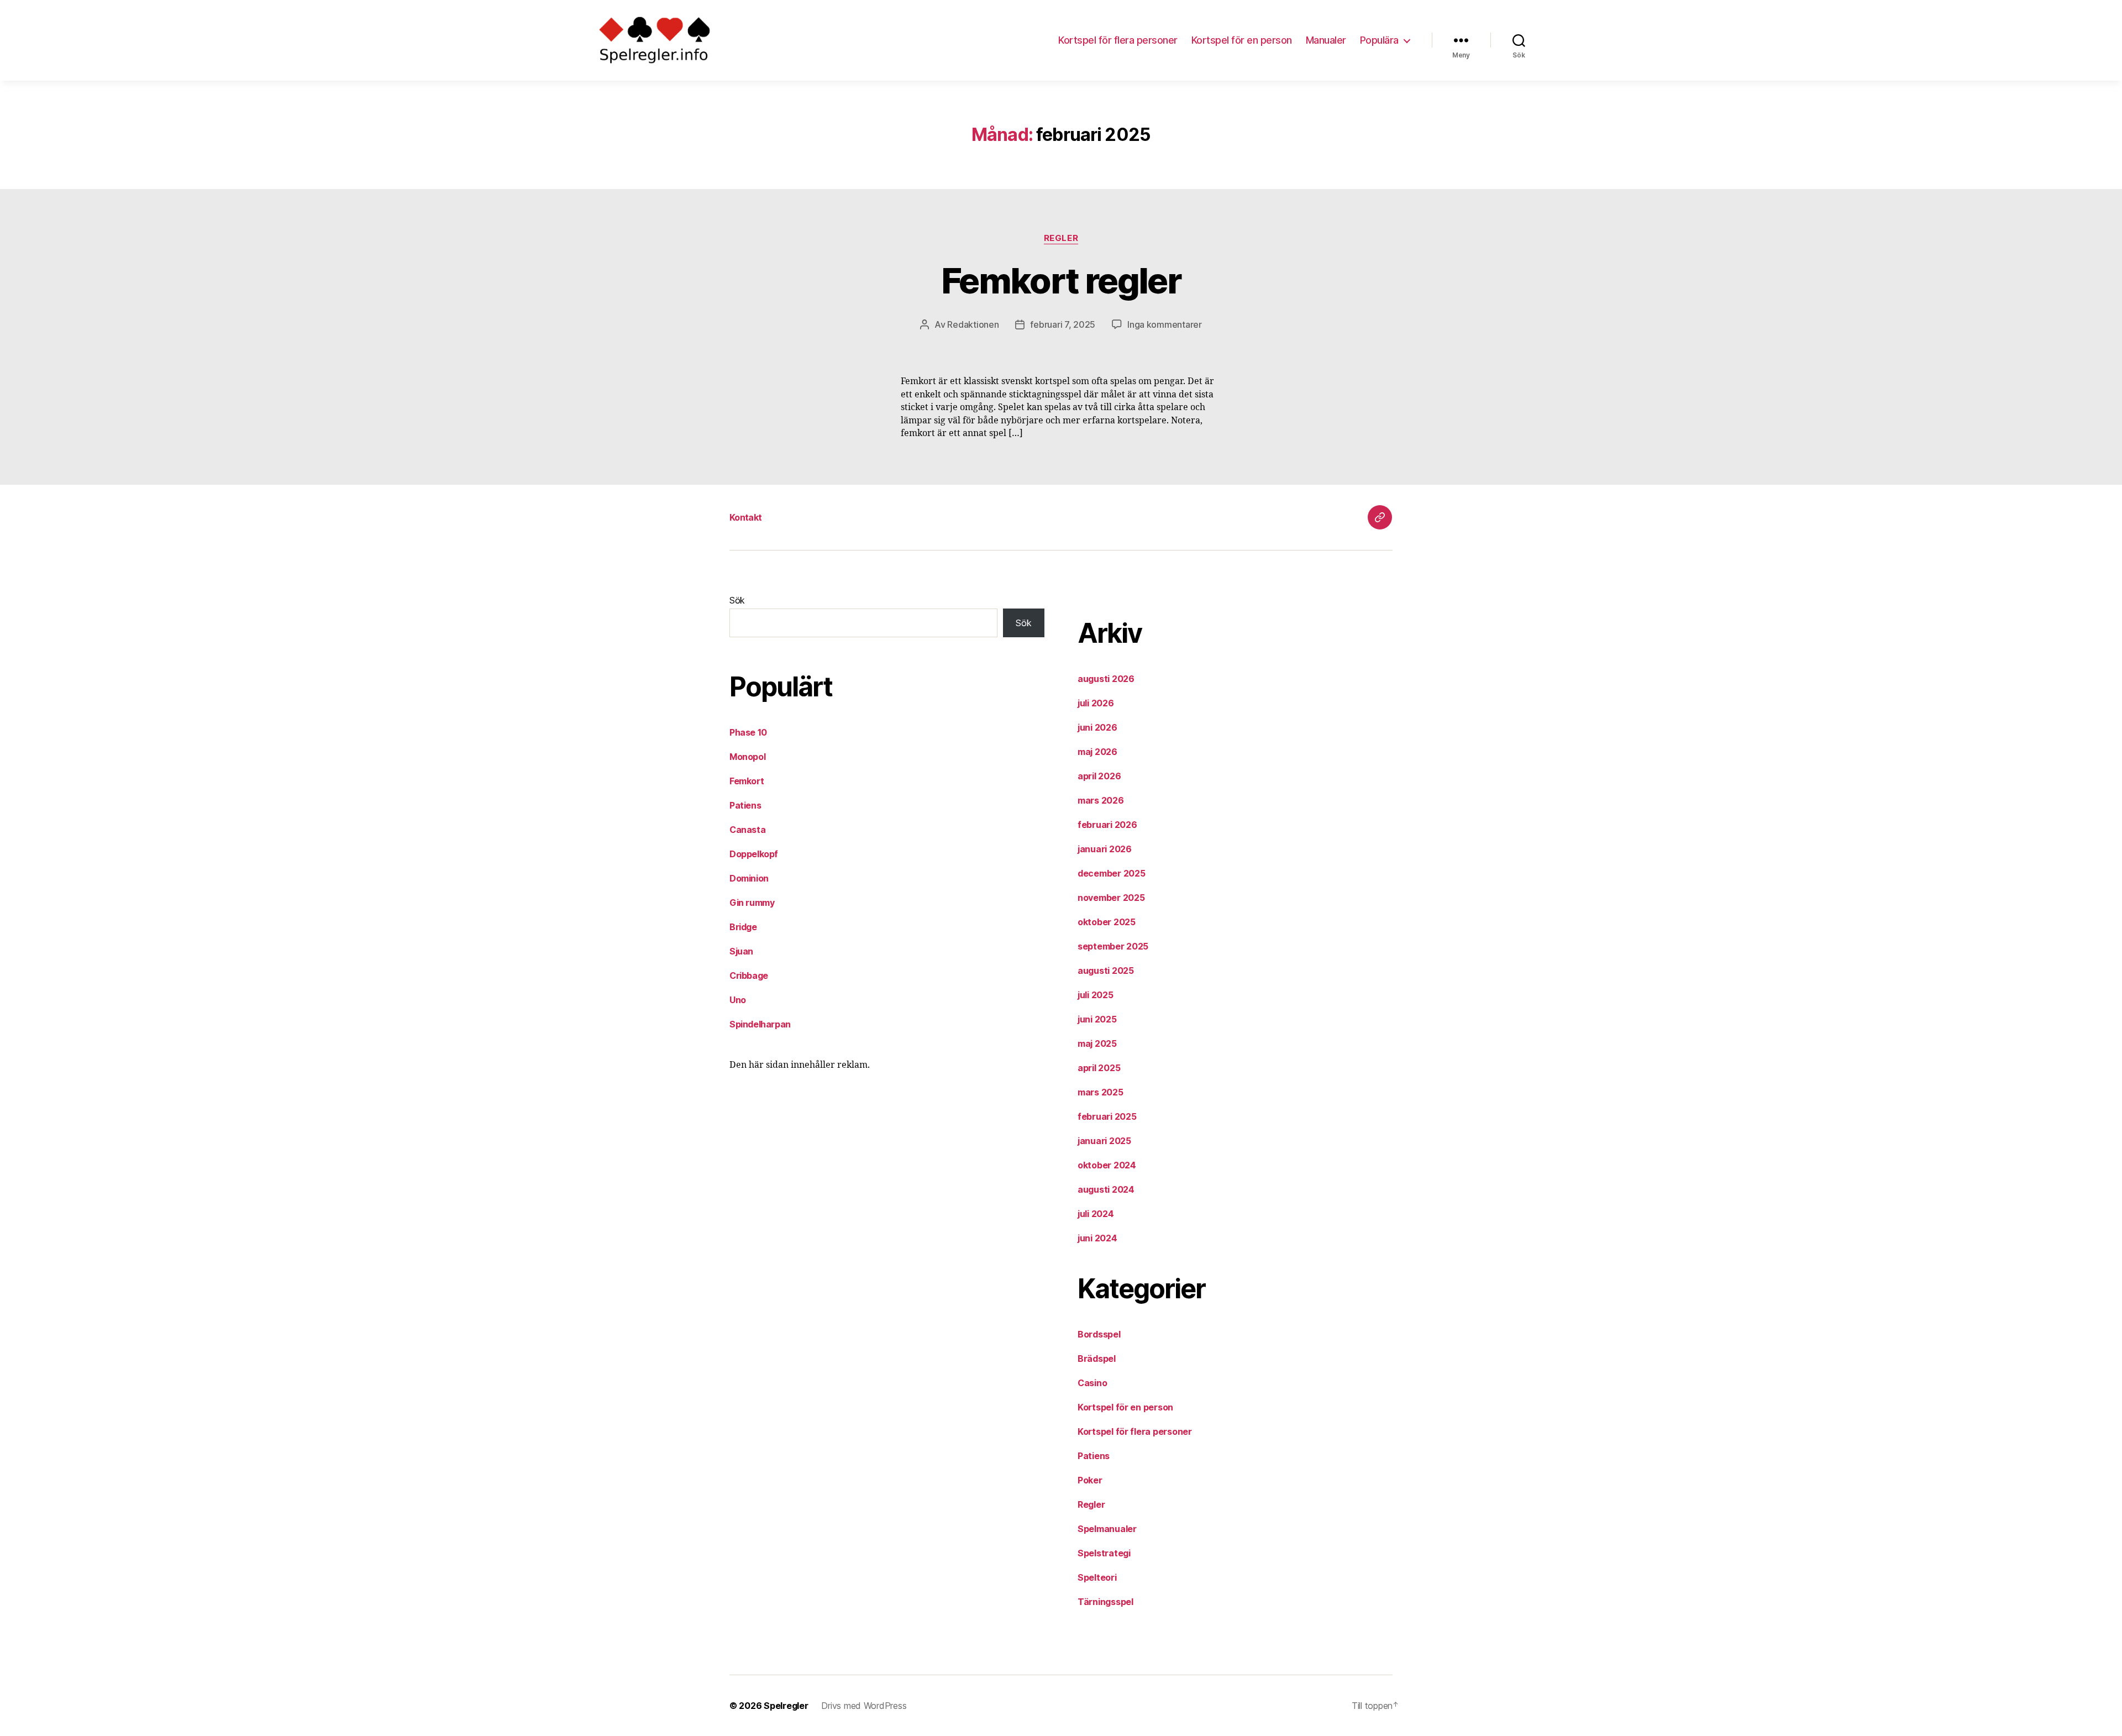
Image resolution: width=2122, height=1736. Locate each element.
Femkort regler (1061, 280)
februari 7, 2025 (1063, 324)
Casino (1092, 1383)
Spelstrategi (1104, 1553)
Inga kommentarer (1165, 324)
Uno (738, 1000)
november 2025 (1111, 898)
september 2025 (1113, 946)
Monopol (747, 757)
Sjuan (741, 951)
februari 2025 (1107, 1116)
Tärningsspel (1105, 1602)
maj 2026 (1097, 752)
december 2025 (1112, 873)
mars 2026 (1101, 800)
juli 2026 (1096, 703)
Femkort (747, 781)
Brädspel (1097, 1359)
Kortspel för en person (1242, 40)
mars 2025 (1101, 1092)
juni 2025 (1097, 1019)
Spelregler (786, 1706)
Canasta (747, 830)
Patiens (745, 805)
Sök (737, 600)
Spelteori (1097, 1577)
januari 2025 (1104, 1141)
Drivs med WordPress (864, 1706)
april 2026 (1099, 776)
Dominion (749, 878)
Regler (1061, 238)
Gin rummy (752, 903)
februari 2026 (1107, 825)
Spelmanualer (1107, 1529)
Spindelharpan (760, 1024)
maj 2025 (1097, 1043)
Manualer (1326, 40)
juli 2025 (1096, 995)
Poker (1090, 1480)
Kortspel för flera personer (1118, 40)
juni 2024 (1097, 1238)
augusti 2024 (1106, 1189)
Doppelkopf (754, 854)
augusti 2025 (1106, 971)
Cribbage (749, 975)
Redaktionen (973, 324)
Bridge (743, 927)
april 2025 (1099, 1068)
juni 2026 (1097, 727)
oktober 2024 (1107, 1165)
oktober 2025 (1107, 922)
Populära (1379, 40)
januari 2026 (1105, 849)
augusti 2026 (1106, 679)
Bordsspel (1099, 1334)
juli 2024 (1096, 1214)
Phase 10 (748, 732)
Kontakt (745, 517)
